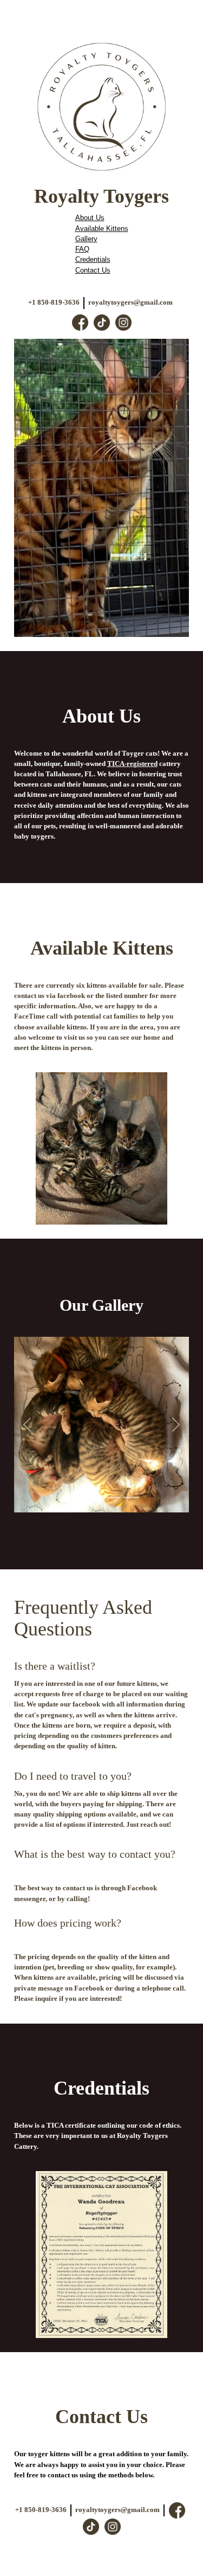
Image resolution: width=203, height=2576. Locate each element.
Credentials (93, 259)
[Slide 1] (73, 1498)
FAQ (82, 249)
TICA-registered (132, 764)
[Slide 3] (112, 1498)
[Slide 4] (131, 1498)
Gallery (86, 239)
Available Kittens (102, 228)
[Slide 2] (92, 1498)
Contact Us (93, 270)
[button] (27, 1424)
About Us (90, 218)
